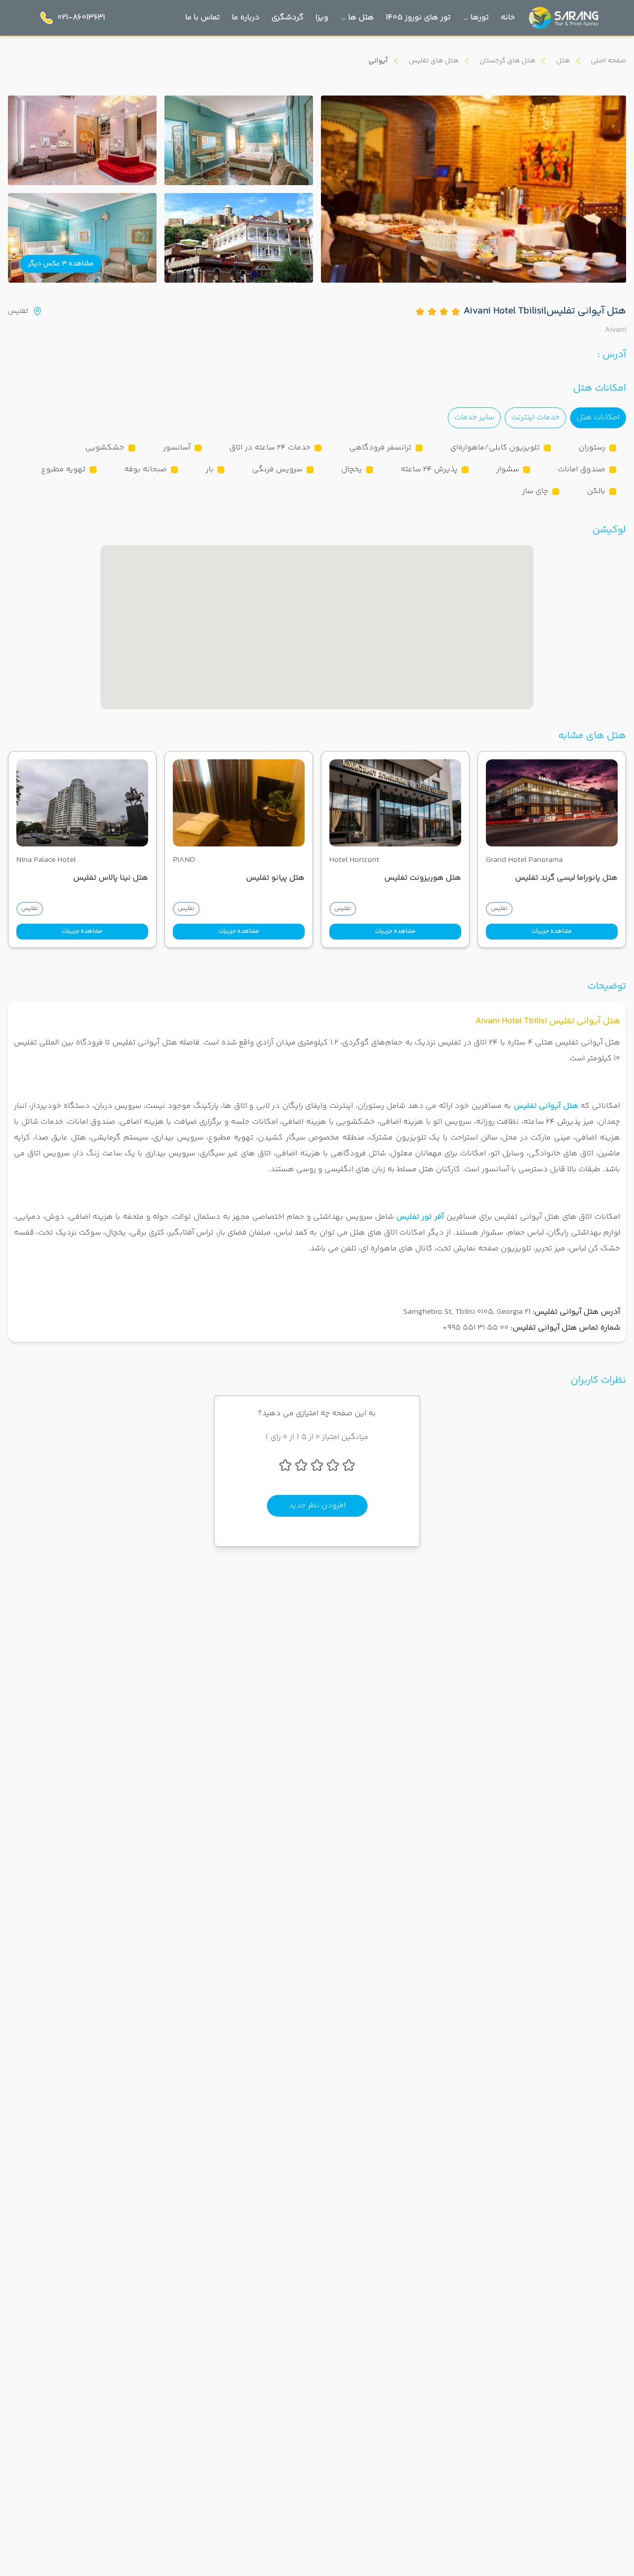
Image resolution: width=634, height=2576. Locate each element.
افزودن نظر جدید (317, 1506)
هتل (563, 61)
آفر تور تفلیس (420, 1217)
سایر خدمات (474, 418)
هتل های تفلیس (434, 61)
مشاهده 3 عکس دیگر (61, 264)
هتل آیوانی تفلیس (546, 1106)
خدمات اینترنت (535, 418)
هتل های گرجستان (507, 61)
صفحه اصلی (608, 61)
